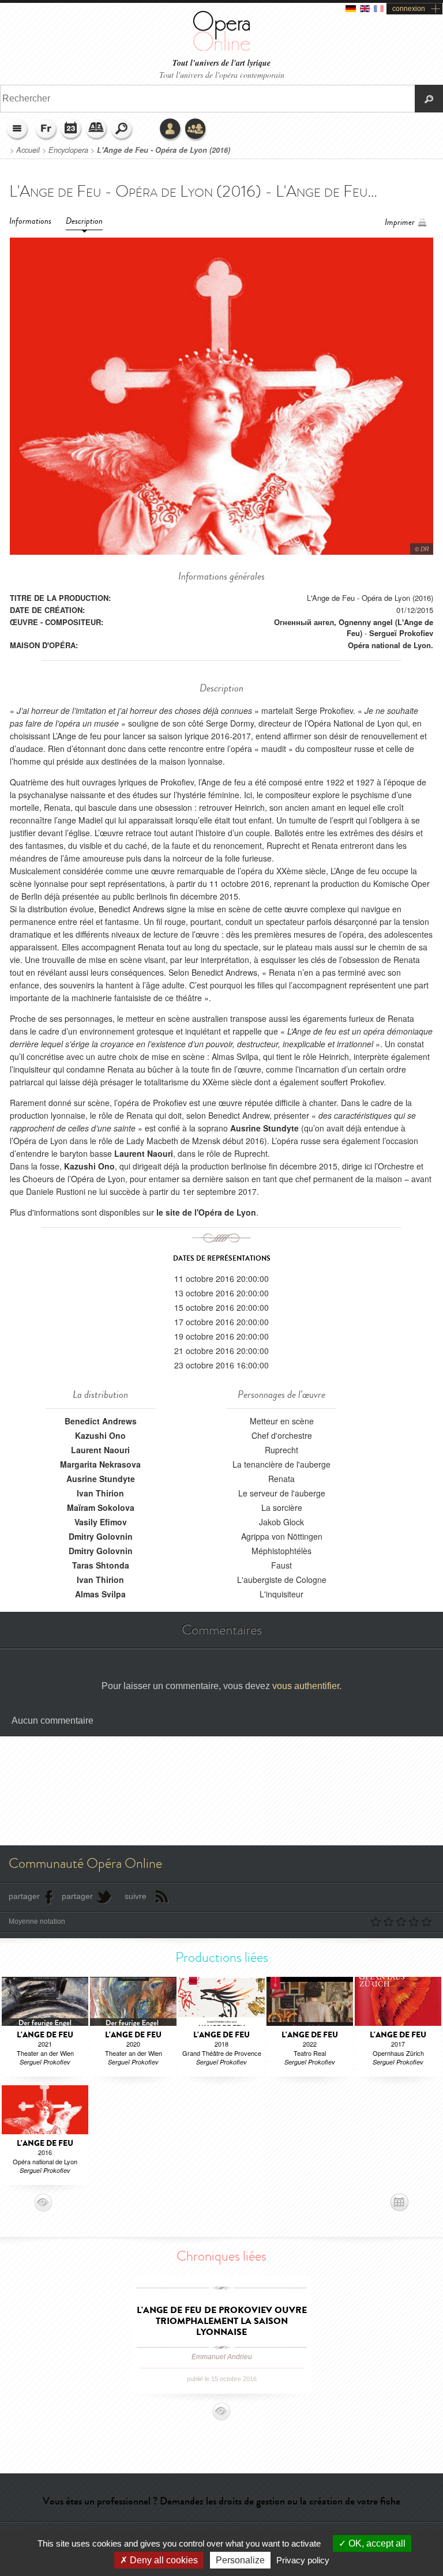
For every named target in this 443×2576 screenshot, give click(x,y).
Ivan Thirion (100, 1493)
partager (24, 1896)
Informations (30, 221)
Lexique (97, 130)
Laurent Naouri (100, 1450)
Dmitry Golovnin (101, 1536)
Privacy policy (303, 2560)
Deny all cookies (163, 2560)
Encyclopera (68, 150)
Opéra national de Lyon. (391, 645)
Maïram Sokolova (101, 1507)
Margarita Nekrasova (100, 1464)
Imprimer (400, 222)
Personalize (240, 2560)
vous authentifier (306, 1686)
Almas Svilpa (100, 1594)
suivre (136, 1896)
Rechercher (122, 130)
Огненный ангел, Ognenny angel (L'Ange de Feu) (354, 627)
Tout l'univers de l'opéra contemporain (222, 75)
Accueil (28, 150)
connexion (409, 9)
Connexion (171, 130)
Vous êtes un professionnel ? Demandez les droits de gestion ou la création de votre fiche (221, 2501)
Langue (46, 130)
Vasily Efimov (101, 1522)
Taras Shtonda (101, 1565)
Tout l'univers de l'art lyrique (221, 63)
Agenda (72, 130)
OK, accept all (376, 2543)
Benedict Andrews (101, 1421)
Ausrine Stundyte (101, 1479)
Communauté (196, 130)
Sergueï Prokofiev (401, 633)
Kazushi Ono (100, 1435)
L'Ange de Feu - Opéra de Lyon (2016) (164, 150)
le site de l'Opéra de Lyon (206, 1212)
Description (84, 221)
